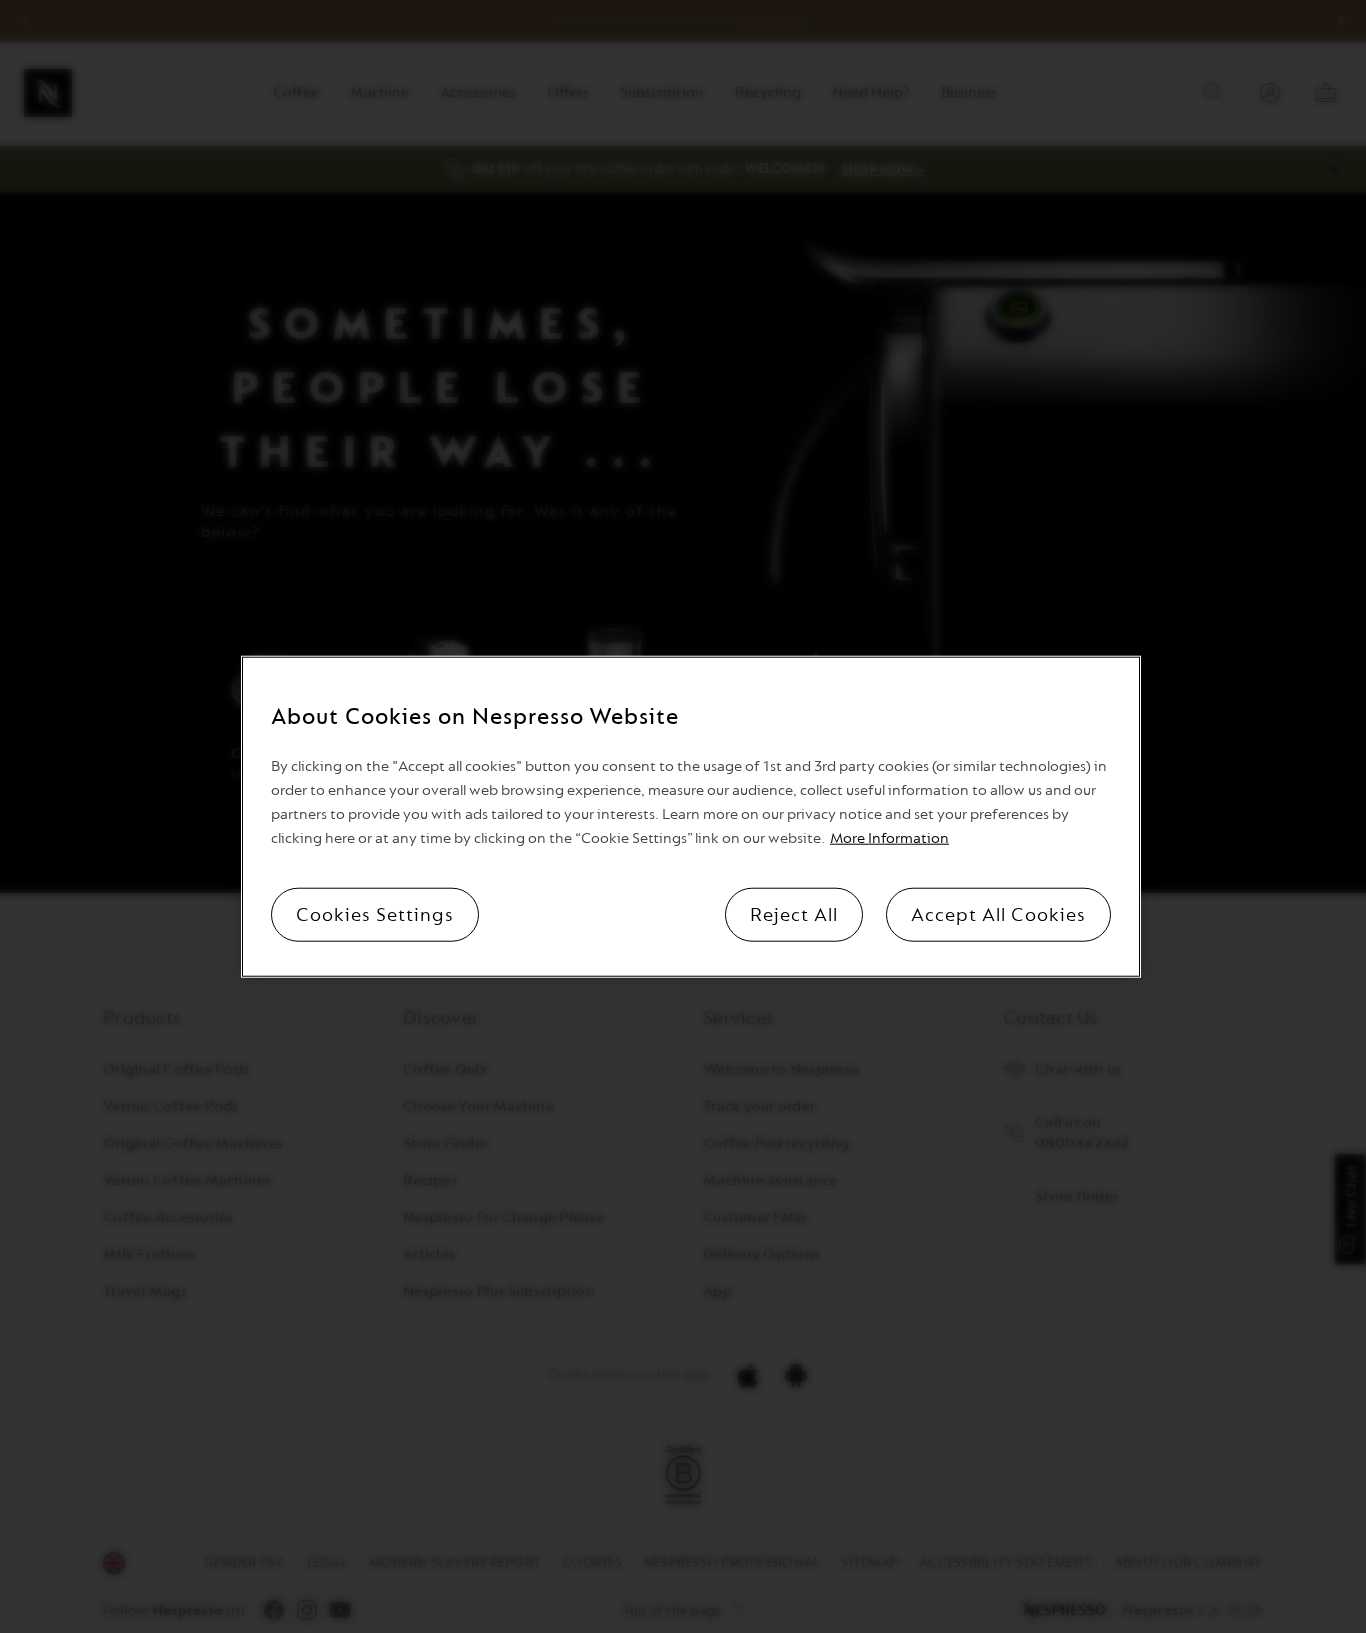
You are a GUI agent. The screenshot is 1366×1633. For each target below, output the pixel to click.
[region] (691, 816)
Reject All (794, 915)
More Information (889, 838)
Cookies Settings (375, 915)
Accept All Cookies (998, 915)
